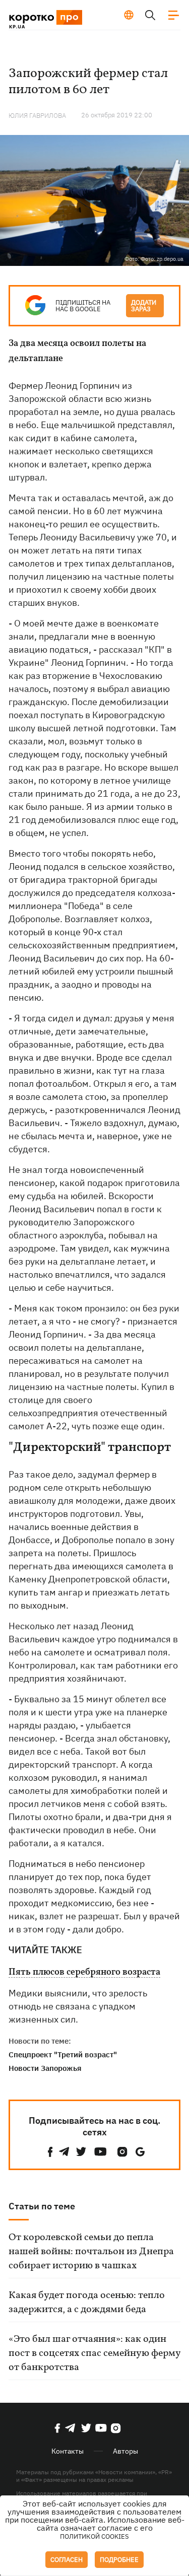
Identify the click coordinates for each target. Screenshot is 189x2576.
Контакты (68, 2451)
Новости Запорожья (45, 2068)
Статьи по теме (42, 2206)
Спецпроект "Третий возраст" (63, 2055)
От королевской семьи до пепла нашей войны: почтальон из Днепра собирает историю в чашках (91, 2252)
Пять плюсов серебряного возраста (84, 1973)
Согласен (67, 2560)
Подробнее (119, 2560)
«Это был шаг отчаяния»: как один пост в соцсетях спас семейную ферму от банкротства (94, 2353)
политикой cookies (94, 2536)
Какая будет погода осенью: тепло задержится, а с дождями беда (87, 2303)
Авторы (125, 2451)
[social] (50, 2152)
